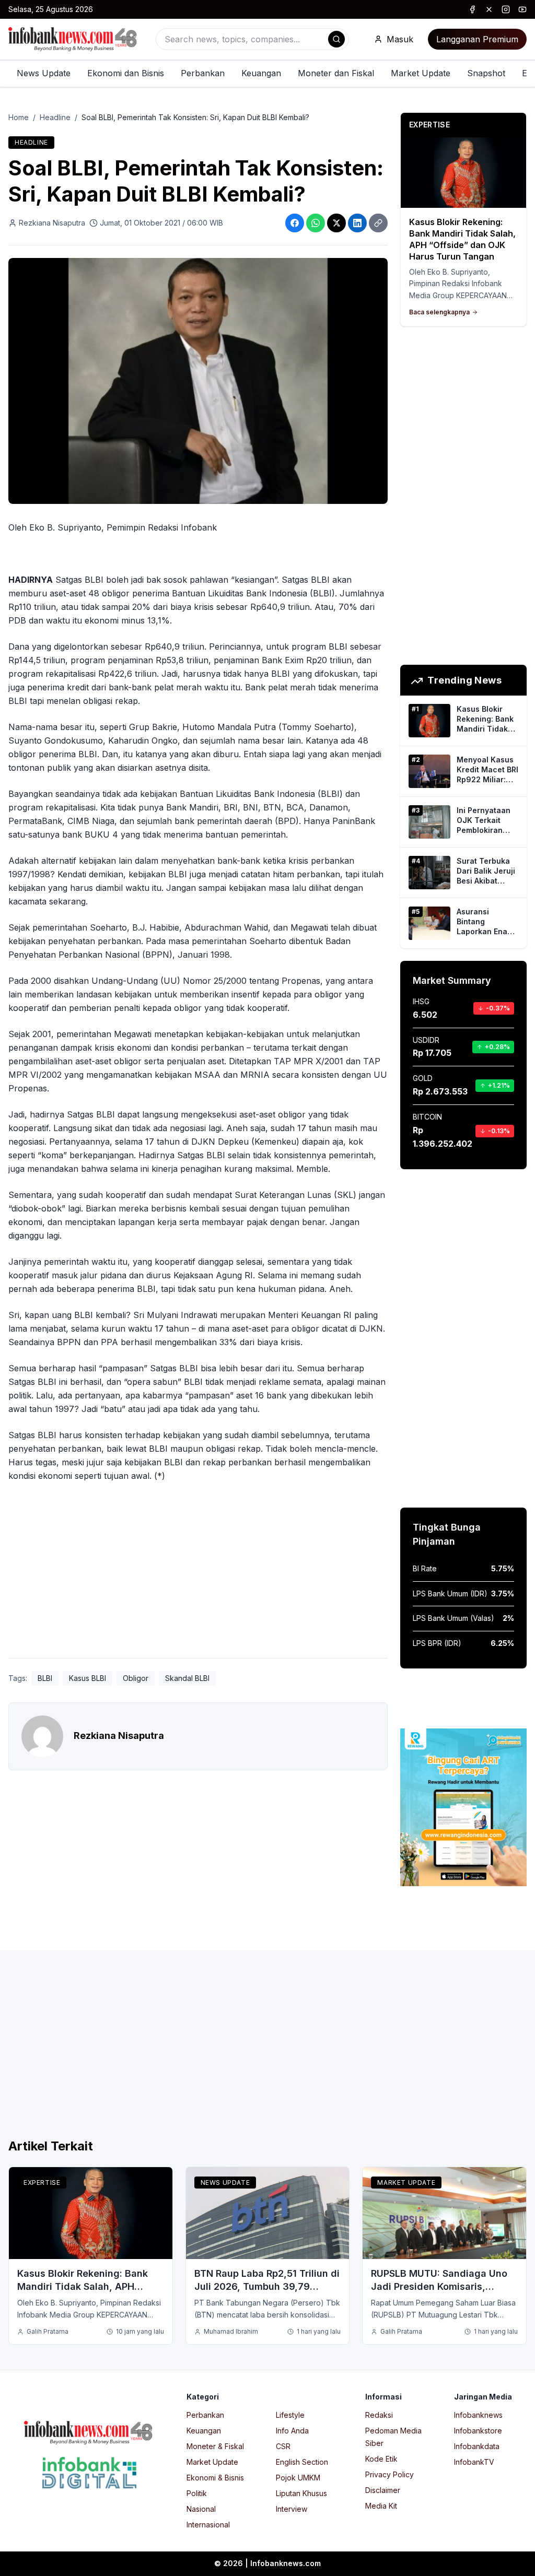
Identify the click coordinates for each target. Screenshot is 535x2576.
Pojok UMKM (298, 2478)
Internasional (208, 2525)
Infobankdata (477, 2446)
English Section (302, 2462)
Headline (55, 117)
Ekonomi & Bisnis (215, 2478)
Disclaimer (383, 2490)
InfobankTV (474, 2462)
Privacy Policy (389, 2474)
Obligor (136, 1678)
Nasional (201, 2509)
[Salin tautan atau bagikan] (378, 223)
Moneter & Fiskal (215, 2446)
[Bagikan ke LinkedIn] (357, 223)
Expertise (42, 2183)
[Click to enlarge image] (198, 381)
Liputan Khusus (301, 2493)
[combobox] (252, 39)
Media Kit (381, 2506)
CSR (283, 2446)
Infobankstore (478, 2431)
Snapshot (486, 73)
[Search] (336, 39)
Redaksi (379, 2415)
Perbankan (203, 73)
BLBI (45, 1678)
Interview (292, 2509)
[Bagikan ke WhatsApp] (316, 223)
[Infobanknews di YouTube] (522, 9)
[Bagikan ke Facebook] (295, 223)
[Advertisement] (198, 1572)
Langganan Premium (477, 39)
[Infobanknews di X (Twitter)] (489, 9)
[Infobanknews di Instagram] (506, 9)
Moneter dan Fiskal (336, 73)
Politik (197, 2493)
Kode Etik (381, 2459)
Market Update (421, 73)
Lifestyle (290, 2415)
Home (19, 117)
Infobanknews (478, 2415)
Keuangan (261, 73)
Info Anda (292, 2431)
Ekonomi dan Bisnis (126, 73)
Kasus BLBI (88, 1678)
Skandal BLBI (187, 1678)
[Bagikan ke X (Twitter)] (336, 223)
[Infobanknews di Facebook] (472, 9)
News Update (44, 73)
